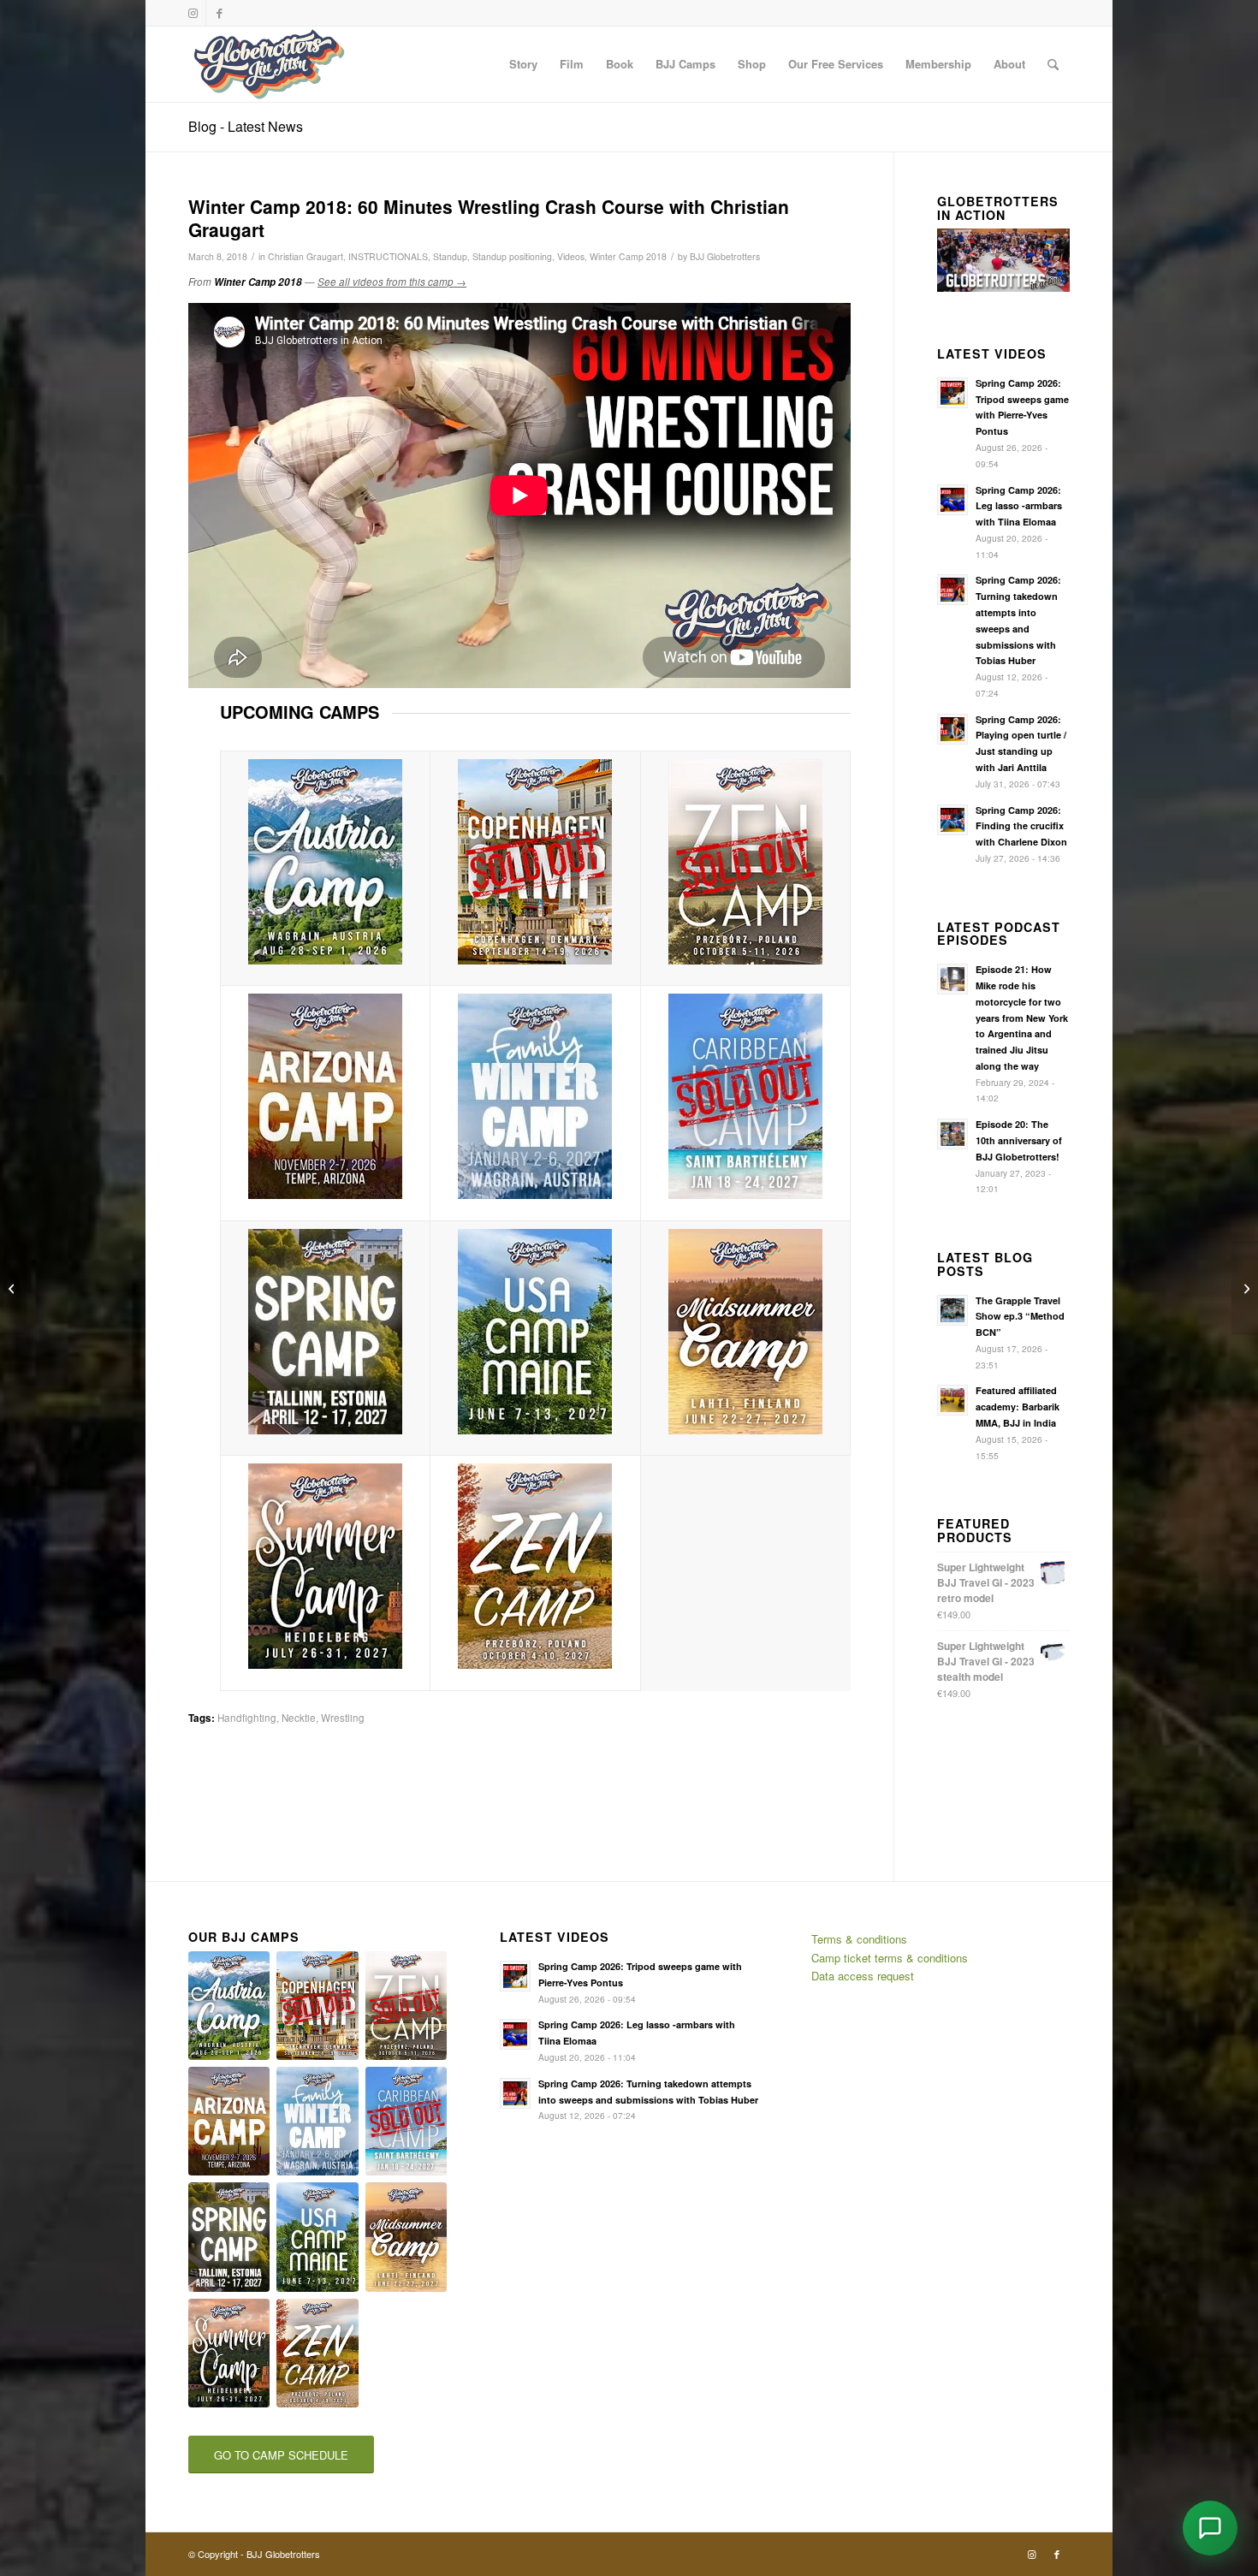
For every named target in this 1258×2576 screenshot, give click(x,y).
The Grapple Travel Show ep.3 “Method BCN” (1020, 1317)
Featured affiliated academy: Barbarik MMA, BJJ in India (1018, 1407)
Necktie (299, 1718)
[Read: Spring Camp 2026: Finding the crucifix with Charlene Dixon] (952, 820)
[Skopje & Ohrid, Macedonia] (1245, 1288)
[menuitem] (523, 64)
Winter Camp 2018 (628, 256)
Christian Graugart (306, 256)
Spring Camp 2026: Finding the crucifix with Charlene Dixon (1021, 826)
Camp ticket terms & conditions (890, 1958)
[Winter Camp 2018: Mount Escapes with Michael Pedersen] (13, 1288)
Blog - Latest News (246, 126)
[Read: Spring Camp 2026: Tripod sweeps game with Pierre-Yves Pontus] (952, 393)
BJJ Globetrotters (725, 256)
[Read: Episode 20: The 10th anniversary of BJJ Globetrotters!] (952, 1134)
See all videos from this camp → (392, 282)
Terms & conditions (859, 1939)
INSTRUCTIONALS (388, 256)
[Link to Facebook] (219, 13)
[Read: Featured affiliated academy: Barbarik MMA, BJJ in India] (952, 1400)
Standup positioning (512, 256)
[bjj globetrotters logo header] (269, 64)
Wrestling (343, 1718)
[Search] (1053, 64)
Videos (571, 256)
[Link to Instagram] (193, 13)
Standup (450, 256)
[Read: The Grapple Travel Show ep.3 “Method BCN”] (952, 1310)
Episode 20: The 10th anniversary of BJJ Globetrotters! (1019, 1140)
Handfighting (247, 1718)
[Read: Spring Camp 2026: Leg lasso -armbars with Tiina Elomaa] (952, 500)
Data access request (863, 1976)
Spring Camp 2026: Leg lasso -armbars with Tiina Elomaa (1019, 506)
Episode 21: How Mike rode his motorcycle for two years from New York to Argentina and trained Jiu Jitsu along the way (1022, 1018)
